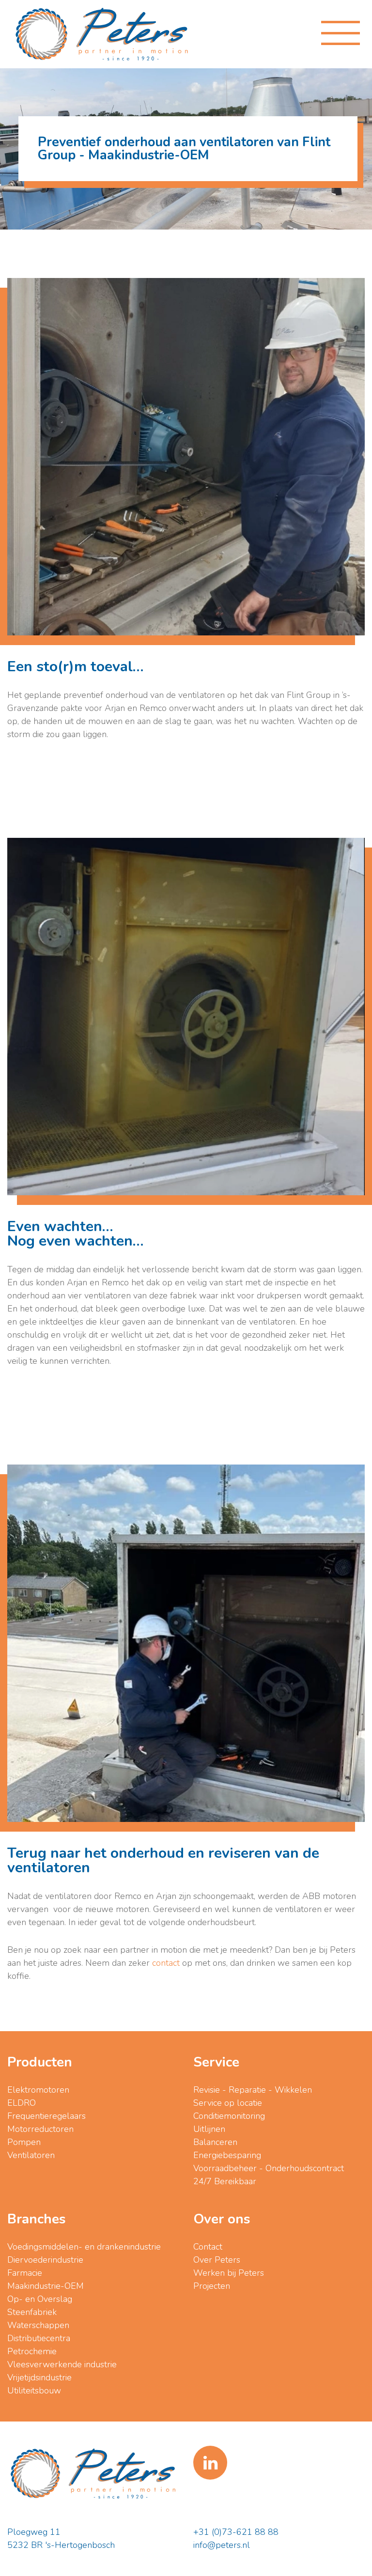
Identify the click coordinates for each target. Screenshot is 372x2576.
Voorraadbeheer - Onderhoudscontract (269, 2168)
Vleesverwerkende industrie (62, 2364)
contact (166, 1963)
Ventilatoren (31, 2155)
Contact (208, 2247)
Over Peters (217, 2260)
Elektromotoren (38, 2090)
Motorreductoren (40, 2129)
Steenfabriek (32, 2312)
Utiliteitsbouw (34, 2391)
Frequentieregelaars (46, 2116)
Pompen (24, 2142)
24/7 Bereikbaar (225, 2181)
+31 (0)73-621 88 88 (236, 2532)
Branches (37, 2219)
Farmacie (25, 2273)
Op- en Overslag (40, 2299)
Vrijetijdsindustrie (39, 2377)
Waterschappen (38, 2325)
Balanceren (215, 2142)
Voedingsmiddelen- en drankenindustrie (84, 2247)
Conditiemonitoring (229, 2116)
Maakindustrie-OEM (46, 2286)
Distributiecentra (39, 2338)
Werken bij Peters (229, 2273)
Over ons (222, 2219)
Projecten (212, 2286)
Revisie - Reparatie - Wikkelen (253, 2090)
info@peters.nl (222, 2545)
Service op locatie (228, 2103)
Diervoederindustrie (45, 2260)
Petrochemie (32, 2351)
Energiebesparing (227, 2155)
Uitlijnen (209, 2129)
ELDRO (22, 2103)
